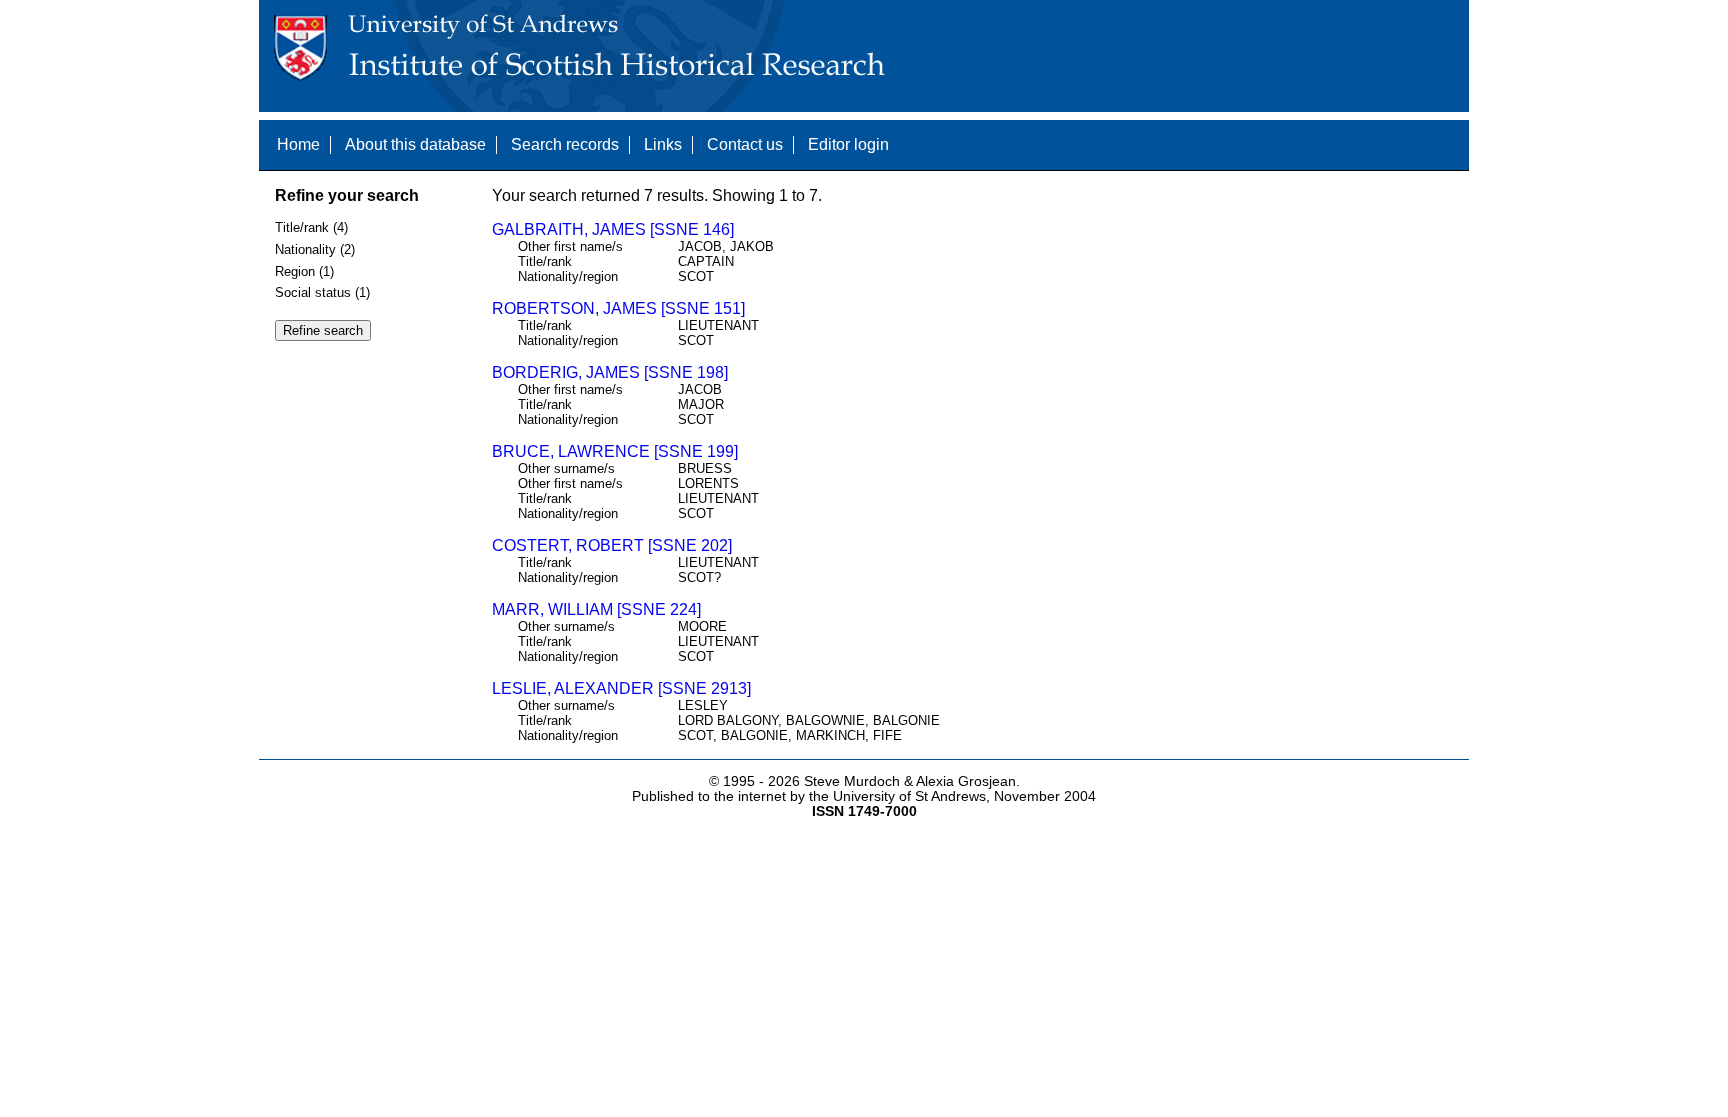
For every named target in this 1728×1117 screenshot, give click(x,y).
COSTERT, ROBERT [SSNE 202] (612, 545)
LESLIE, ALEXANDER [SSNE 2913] (621, 688)
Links (663, 144)
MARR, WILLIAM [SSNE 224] (596, 609)
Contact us (745, 144)
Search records (565, 144)
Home (298, 144)
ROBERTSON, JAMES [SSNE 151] (618, 308)
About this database (415, 144)
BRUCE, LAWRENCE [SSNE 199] (615, 451)
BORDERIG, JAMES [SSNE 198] (610, 372)
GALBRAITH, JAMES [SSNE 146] (613, 229)
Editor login (848, 144)
